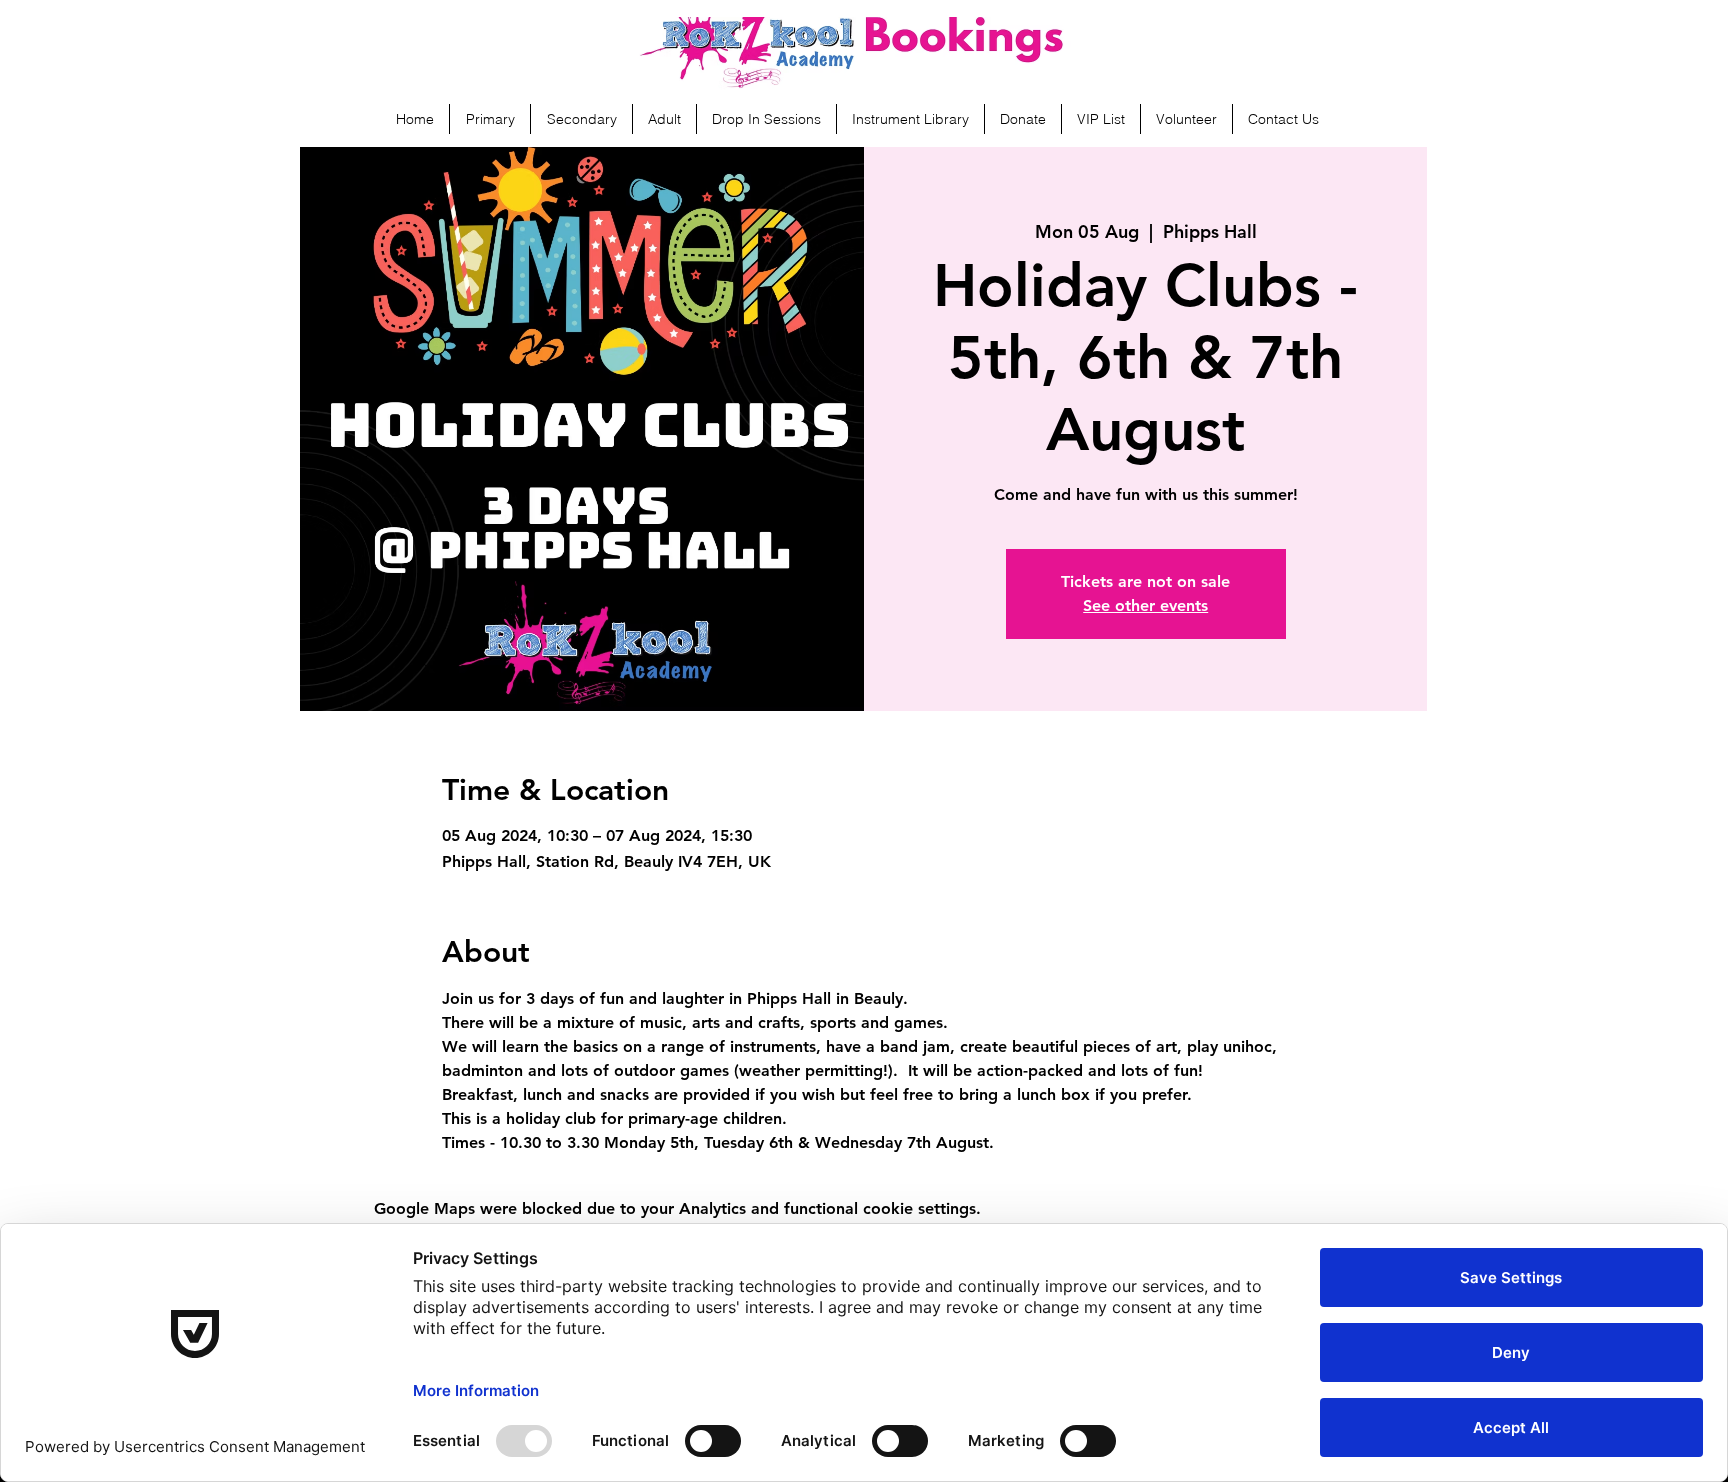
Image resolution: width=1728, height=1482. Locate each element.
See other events (1145, 605)
